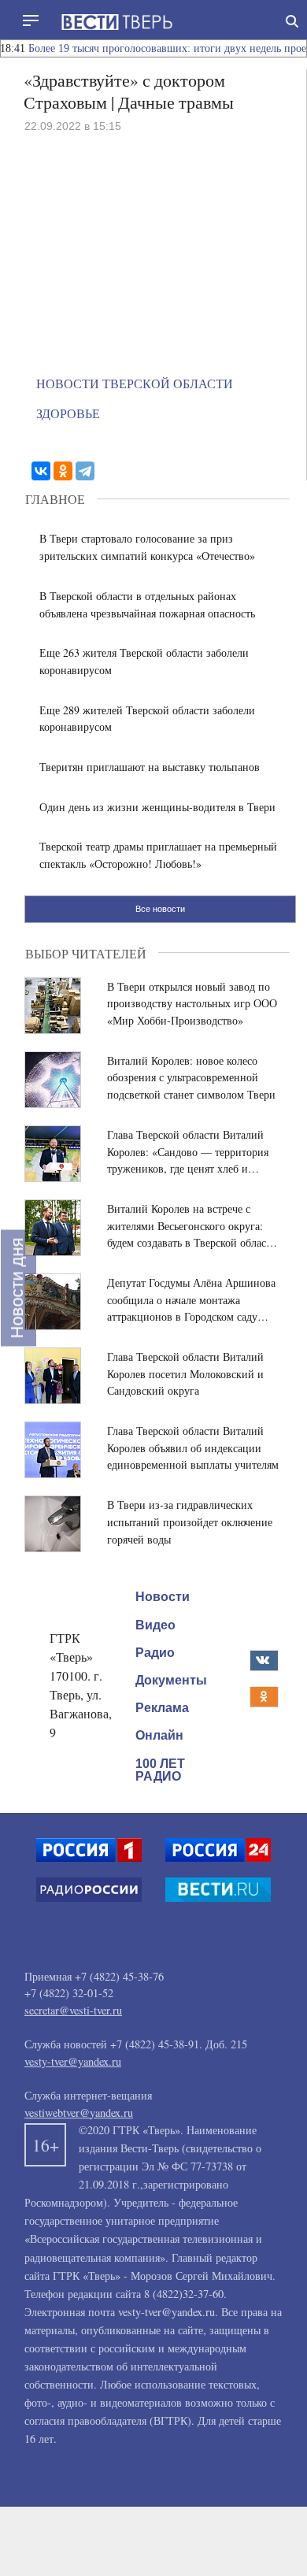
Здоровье (68, 413)
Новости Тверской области (135, 383)
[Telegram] (85, 471)
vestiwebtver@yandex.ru (79, 2113)
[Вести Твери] (117, 22)
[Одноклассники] (63, 471)
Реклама (162, 1708)
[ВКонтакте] (41, 471)
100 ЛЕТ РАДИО (160, 1770)
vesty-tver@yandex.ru (73, 2061)
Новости (163, 1597)
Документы (171, 1680)
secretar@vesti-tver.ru (73, 2010)
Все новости (160, 909)
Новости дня (17, 1288)
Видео (155, 1625)
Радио (155, 1653)
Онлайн (159, 1735)
